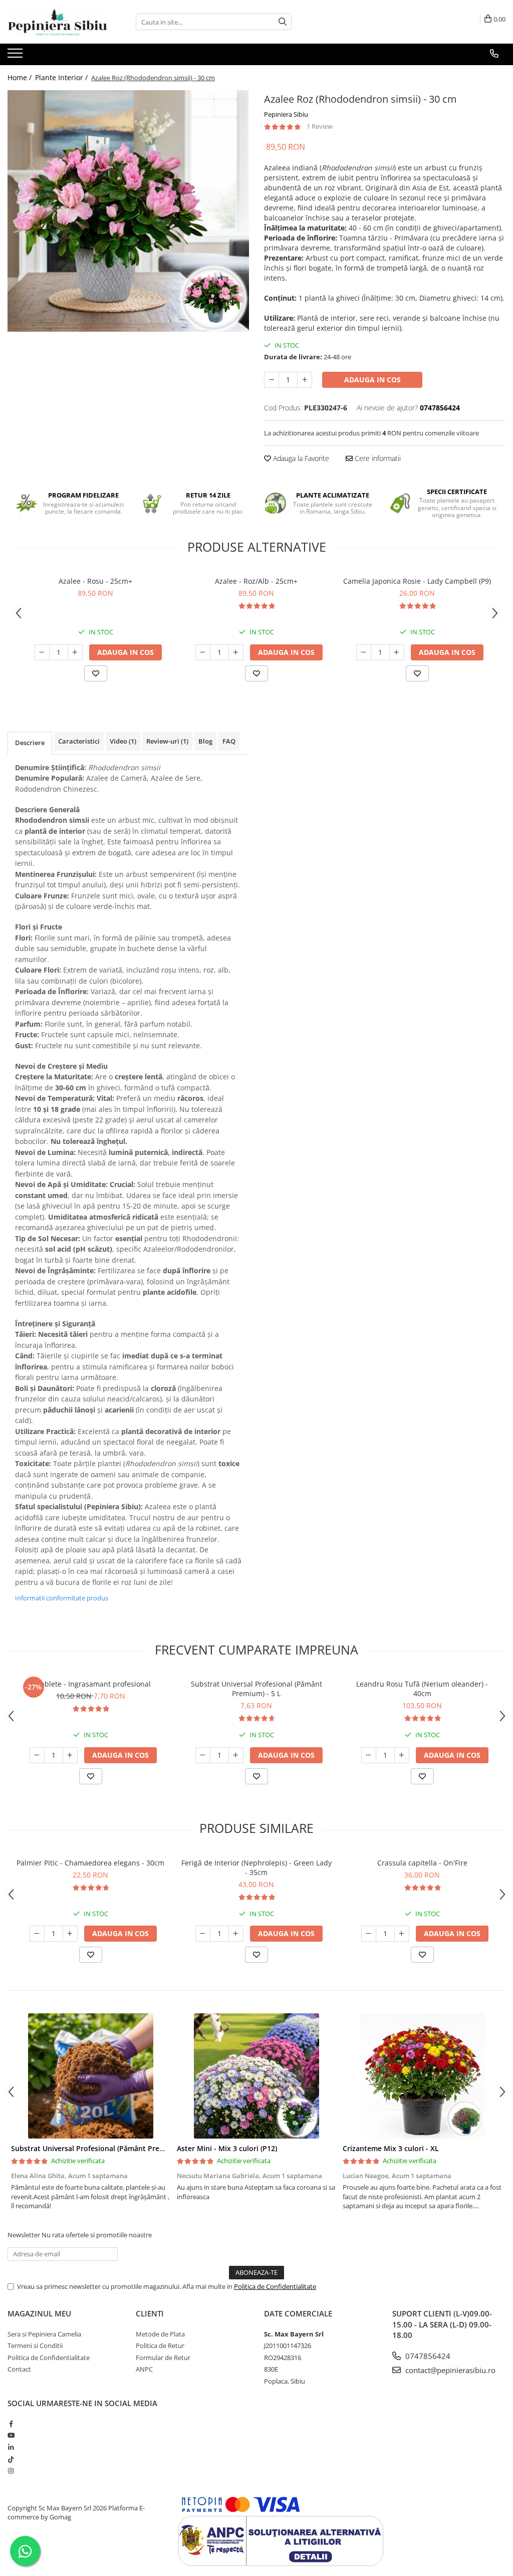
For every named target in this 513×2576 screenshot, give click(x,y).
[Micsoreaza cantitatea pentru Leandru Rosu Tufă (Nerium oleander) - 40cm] (369, 1755)
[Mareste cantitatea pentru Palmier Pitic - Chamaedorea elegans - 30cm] (70, 1934)
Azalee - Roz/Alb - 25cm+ (256, 581)
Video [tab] (123, 741)
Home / (21, 77)
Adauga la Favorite (300, 458)
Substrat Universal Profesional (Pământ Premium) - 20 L (106, 2148)
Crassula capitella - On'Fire (422, 1863)
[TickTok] (11, 2459)
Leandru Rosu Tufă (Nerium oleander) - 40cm (422, 1689)
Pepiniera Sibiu (286, 114)
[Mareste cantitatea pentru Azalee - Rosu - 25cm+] (75, 652)
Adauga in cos (372, 380)
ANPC (144, 2369)
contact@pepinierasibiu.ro (449, 2370)
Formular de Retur (163, 2358)
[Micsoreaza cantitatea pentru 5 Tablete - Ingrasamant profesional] (37, 1755)
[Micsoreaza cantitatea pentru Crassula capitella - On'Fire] (369, 1934)
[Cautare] (283, 22)
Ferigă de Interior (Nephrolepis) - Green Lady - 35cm (256, 1867)
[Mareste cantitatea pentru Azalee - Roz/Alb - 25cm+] (236, 652)
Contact (19, 2369)
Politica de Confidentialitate (275, 2286)
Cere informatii (377, 458)
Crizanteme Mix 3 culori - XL (391, 2148)
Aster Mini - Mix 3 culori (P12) (227, 2148)
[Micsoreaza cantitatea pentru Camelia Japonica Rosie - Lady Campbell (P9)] (364, 652)
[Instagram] (11, 2471)
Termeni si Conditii (35, 2346)
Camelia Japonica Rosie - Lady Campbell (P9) (417, 581)
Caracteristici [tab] (79, 741)
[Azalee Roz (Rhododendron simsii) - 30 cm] (128, 211)
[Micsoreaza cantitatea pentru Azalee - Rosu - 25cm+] (42, 652)
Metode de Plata (160, 2334)
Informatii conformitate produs (62, 1598)
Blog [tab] (205, 741)
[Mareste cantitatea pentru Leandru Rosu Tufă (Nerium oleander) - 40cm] (402, 1755)
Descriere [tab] (30, 743)
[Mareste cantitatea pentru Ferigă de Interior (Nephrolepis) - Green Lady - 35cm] (236, 1934)
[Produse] (16, 56)
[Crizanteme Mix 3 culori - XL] (422, 2076)
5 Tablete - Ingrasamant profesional (91, 1684)
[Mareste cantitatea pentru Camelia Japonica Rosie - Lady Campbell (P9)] (397, 652)
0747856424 (427, 2356)
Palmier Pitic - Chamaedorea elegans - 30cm (90, 1863)
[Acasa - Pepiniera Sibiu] (58, 22)
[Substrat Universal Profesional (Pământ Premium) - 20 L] (90, 2076)
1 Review (320, 126)
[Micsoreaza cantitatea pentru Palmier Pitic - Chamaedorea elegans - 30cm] (37, 1934)
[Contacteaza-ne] (494, 54)
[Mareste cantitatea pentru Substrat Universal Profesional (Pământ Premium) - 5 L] (236, 1755)
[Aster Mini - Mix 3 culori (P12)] (256, 2076)
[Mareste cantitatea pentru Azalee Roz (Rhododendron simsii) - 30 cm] (305, 380)
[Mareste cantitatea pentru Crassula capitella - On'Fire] (402, 1934)
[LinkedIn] (11, 2447)
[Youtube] (11, 2435)
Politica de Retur (160, 2346)
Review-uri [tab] (167, 741)
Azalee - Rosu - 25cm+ (95, 581)
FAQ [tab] (229, 741)
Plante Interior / (62, 77)
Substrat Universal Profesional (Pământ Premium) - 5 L (256, 1689)
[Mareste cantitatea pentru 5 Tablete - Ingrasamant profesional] (70, 1755)
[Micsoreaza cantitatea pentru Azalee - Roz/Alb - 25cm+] (203, 652)
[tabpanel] (128, 211)
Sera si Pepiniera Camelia (44, 2334)
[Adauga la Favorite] (96, 673)
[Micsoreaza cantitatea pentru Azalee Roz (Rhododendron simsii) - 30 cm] (272, 380)
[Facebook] (11, 2424)
